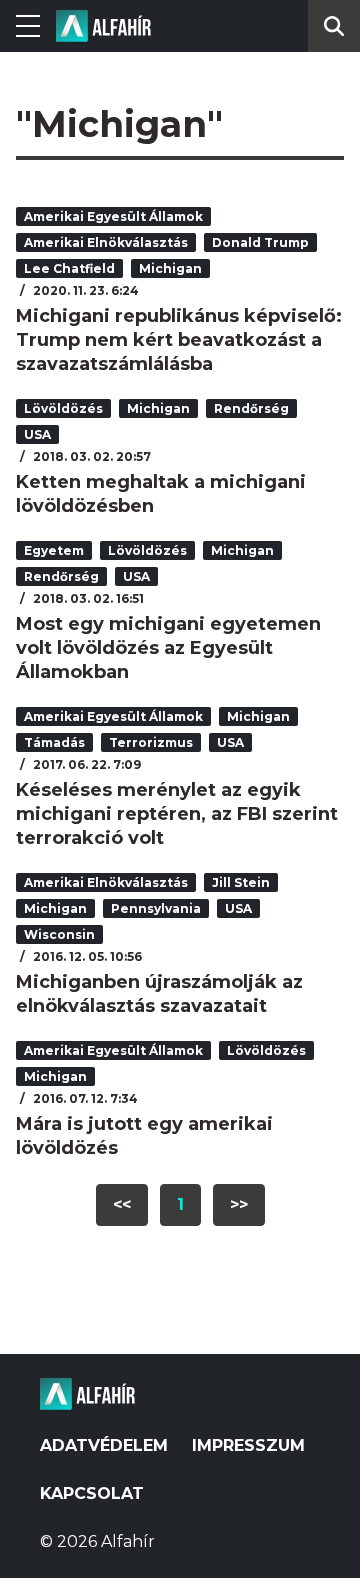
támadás (54, 742)
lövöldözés (63, 408)
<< (122, 1204)
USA (37, 434)
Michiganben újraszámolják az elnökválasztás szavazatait (159, 994)
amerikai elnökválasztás (106, 242)
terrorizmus (151, 742)
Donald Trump (260, 242)
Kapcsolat (92, 1493)
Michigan (170, 268)
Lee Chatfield (69, 268)
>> (239, 1204)
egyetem (54, 550)
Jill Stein (241, 882)
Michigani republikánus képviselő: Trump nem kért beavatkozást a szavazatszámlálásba (179, 340)
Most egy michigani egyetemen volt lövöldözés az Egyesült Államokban (168, 648)
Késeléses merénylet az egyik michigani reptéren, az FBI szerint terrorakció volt (177, 814)
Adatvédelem (104, 1445)
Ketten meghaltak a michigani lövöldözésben (161, 494)
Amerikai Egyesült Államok (113, 216)
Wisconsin (59, 934)
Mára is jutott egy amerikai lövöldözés (144, 1136)
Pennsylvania (156, 908)
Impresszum (248, 1445)
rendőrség (251, 408)
